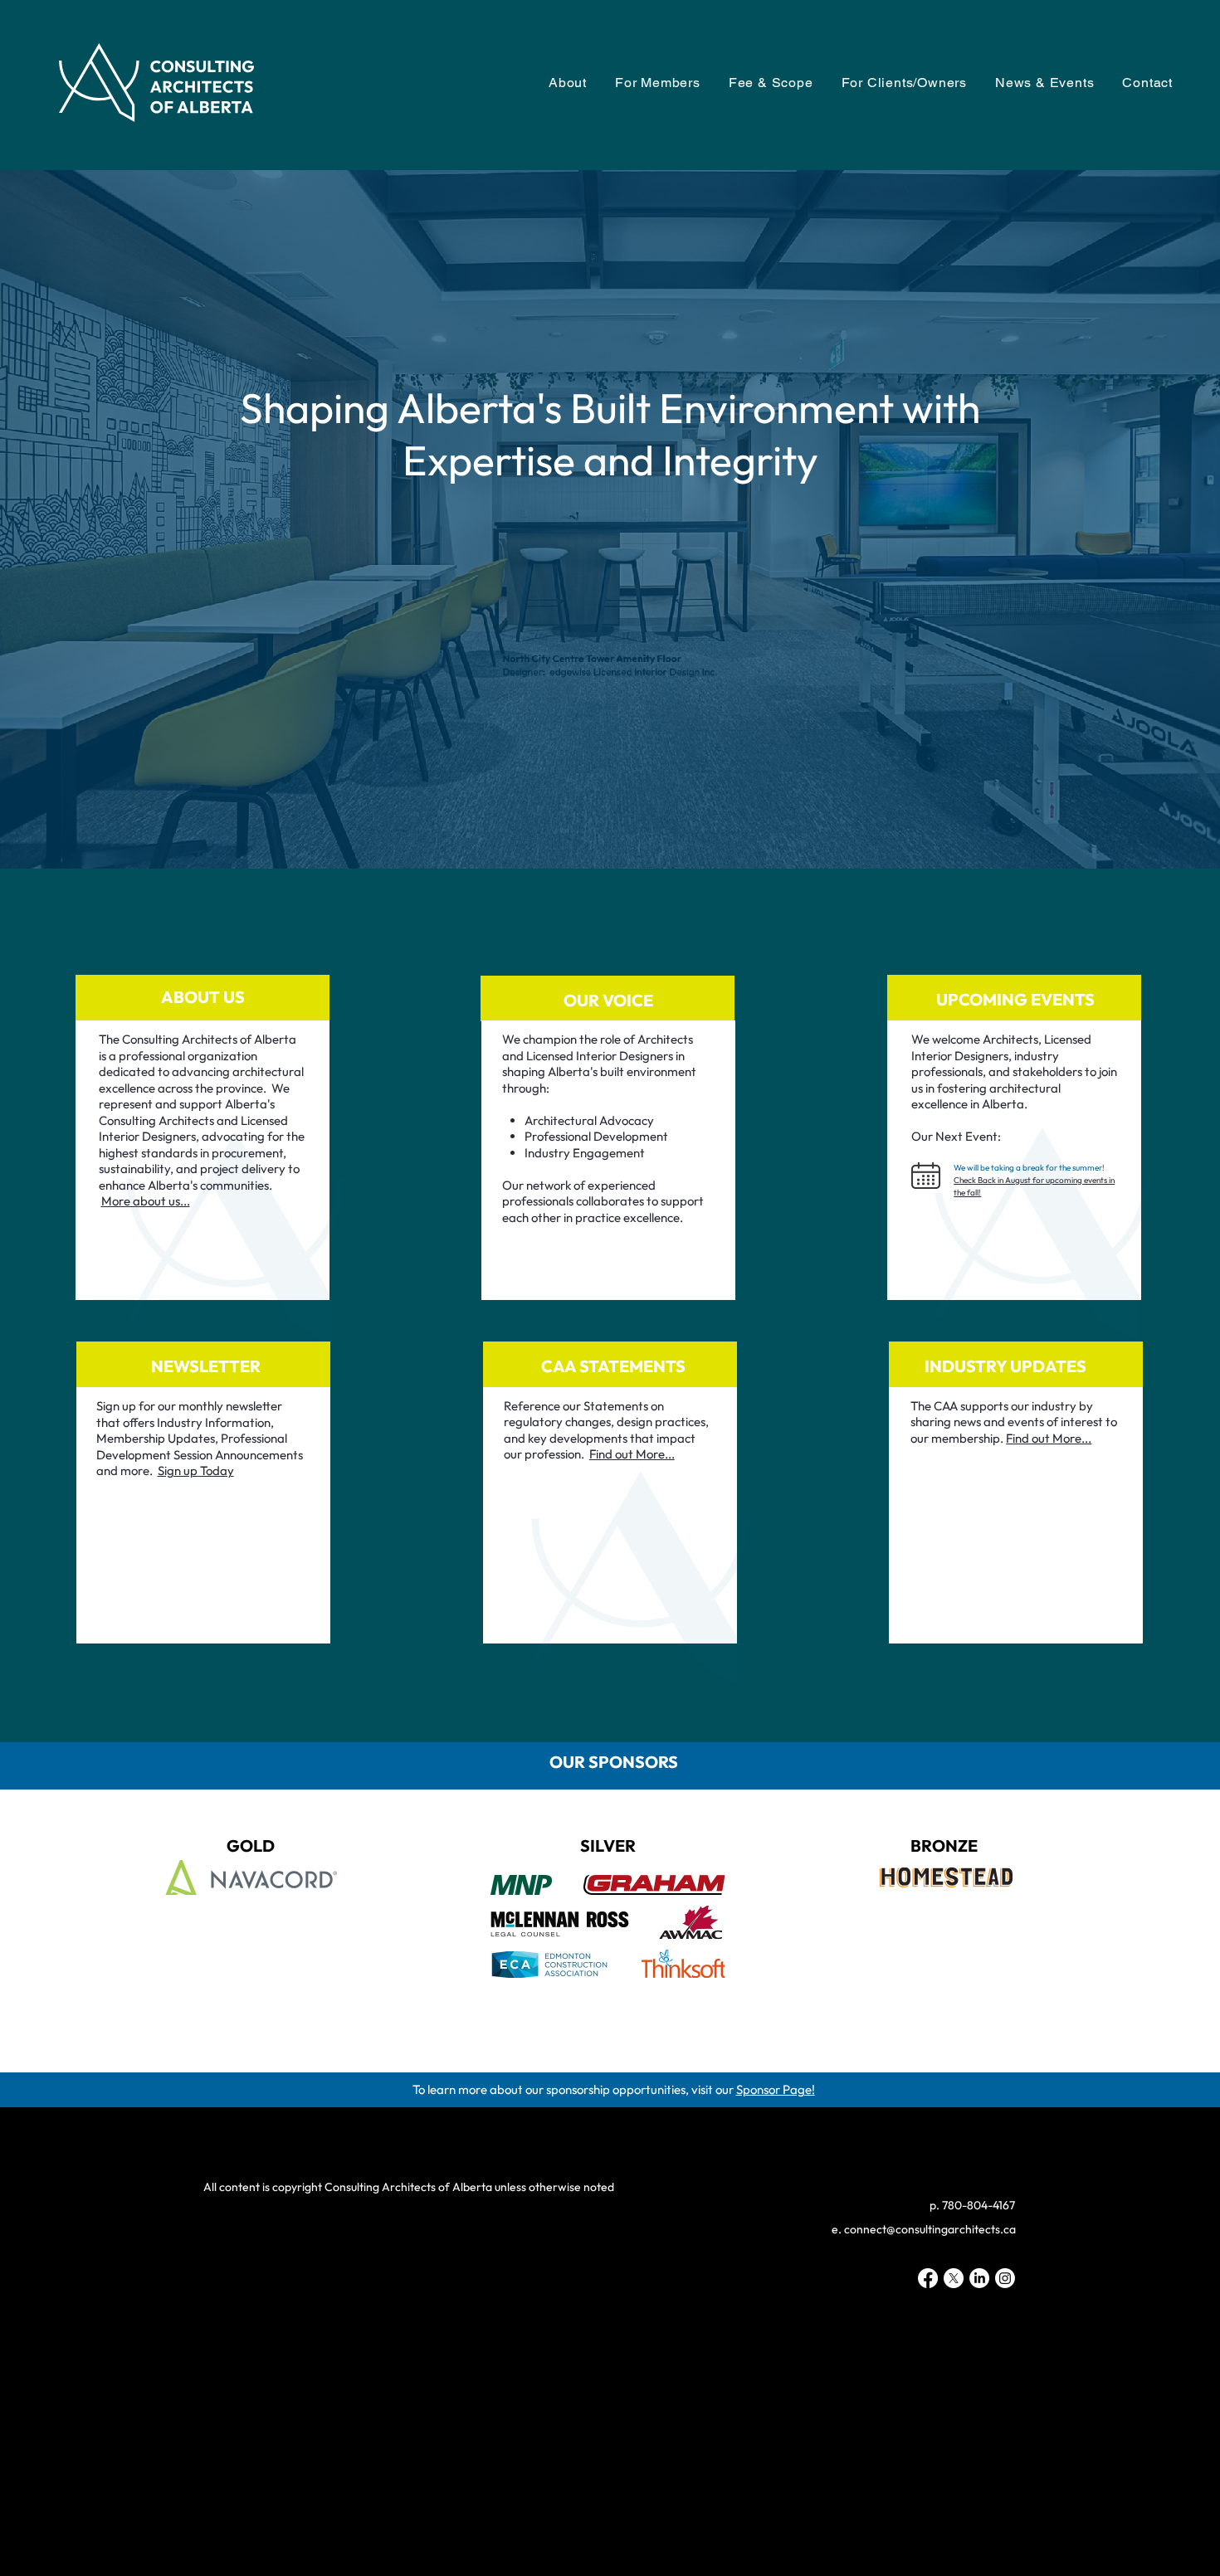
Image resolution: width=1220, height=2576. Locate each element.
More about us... (146, 1201)
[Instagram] (1005, 2278)
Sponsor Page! (776, 2089)
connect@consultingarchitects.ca (930, 2229)
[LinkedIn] (979, 2278)
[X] (954, 2278)
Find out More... (1049, 1438)
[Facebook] (928, 2278)
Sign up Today (196, 1471)
